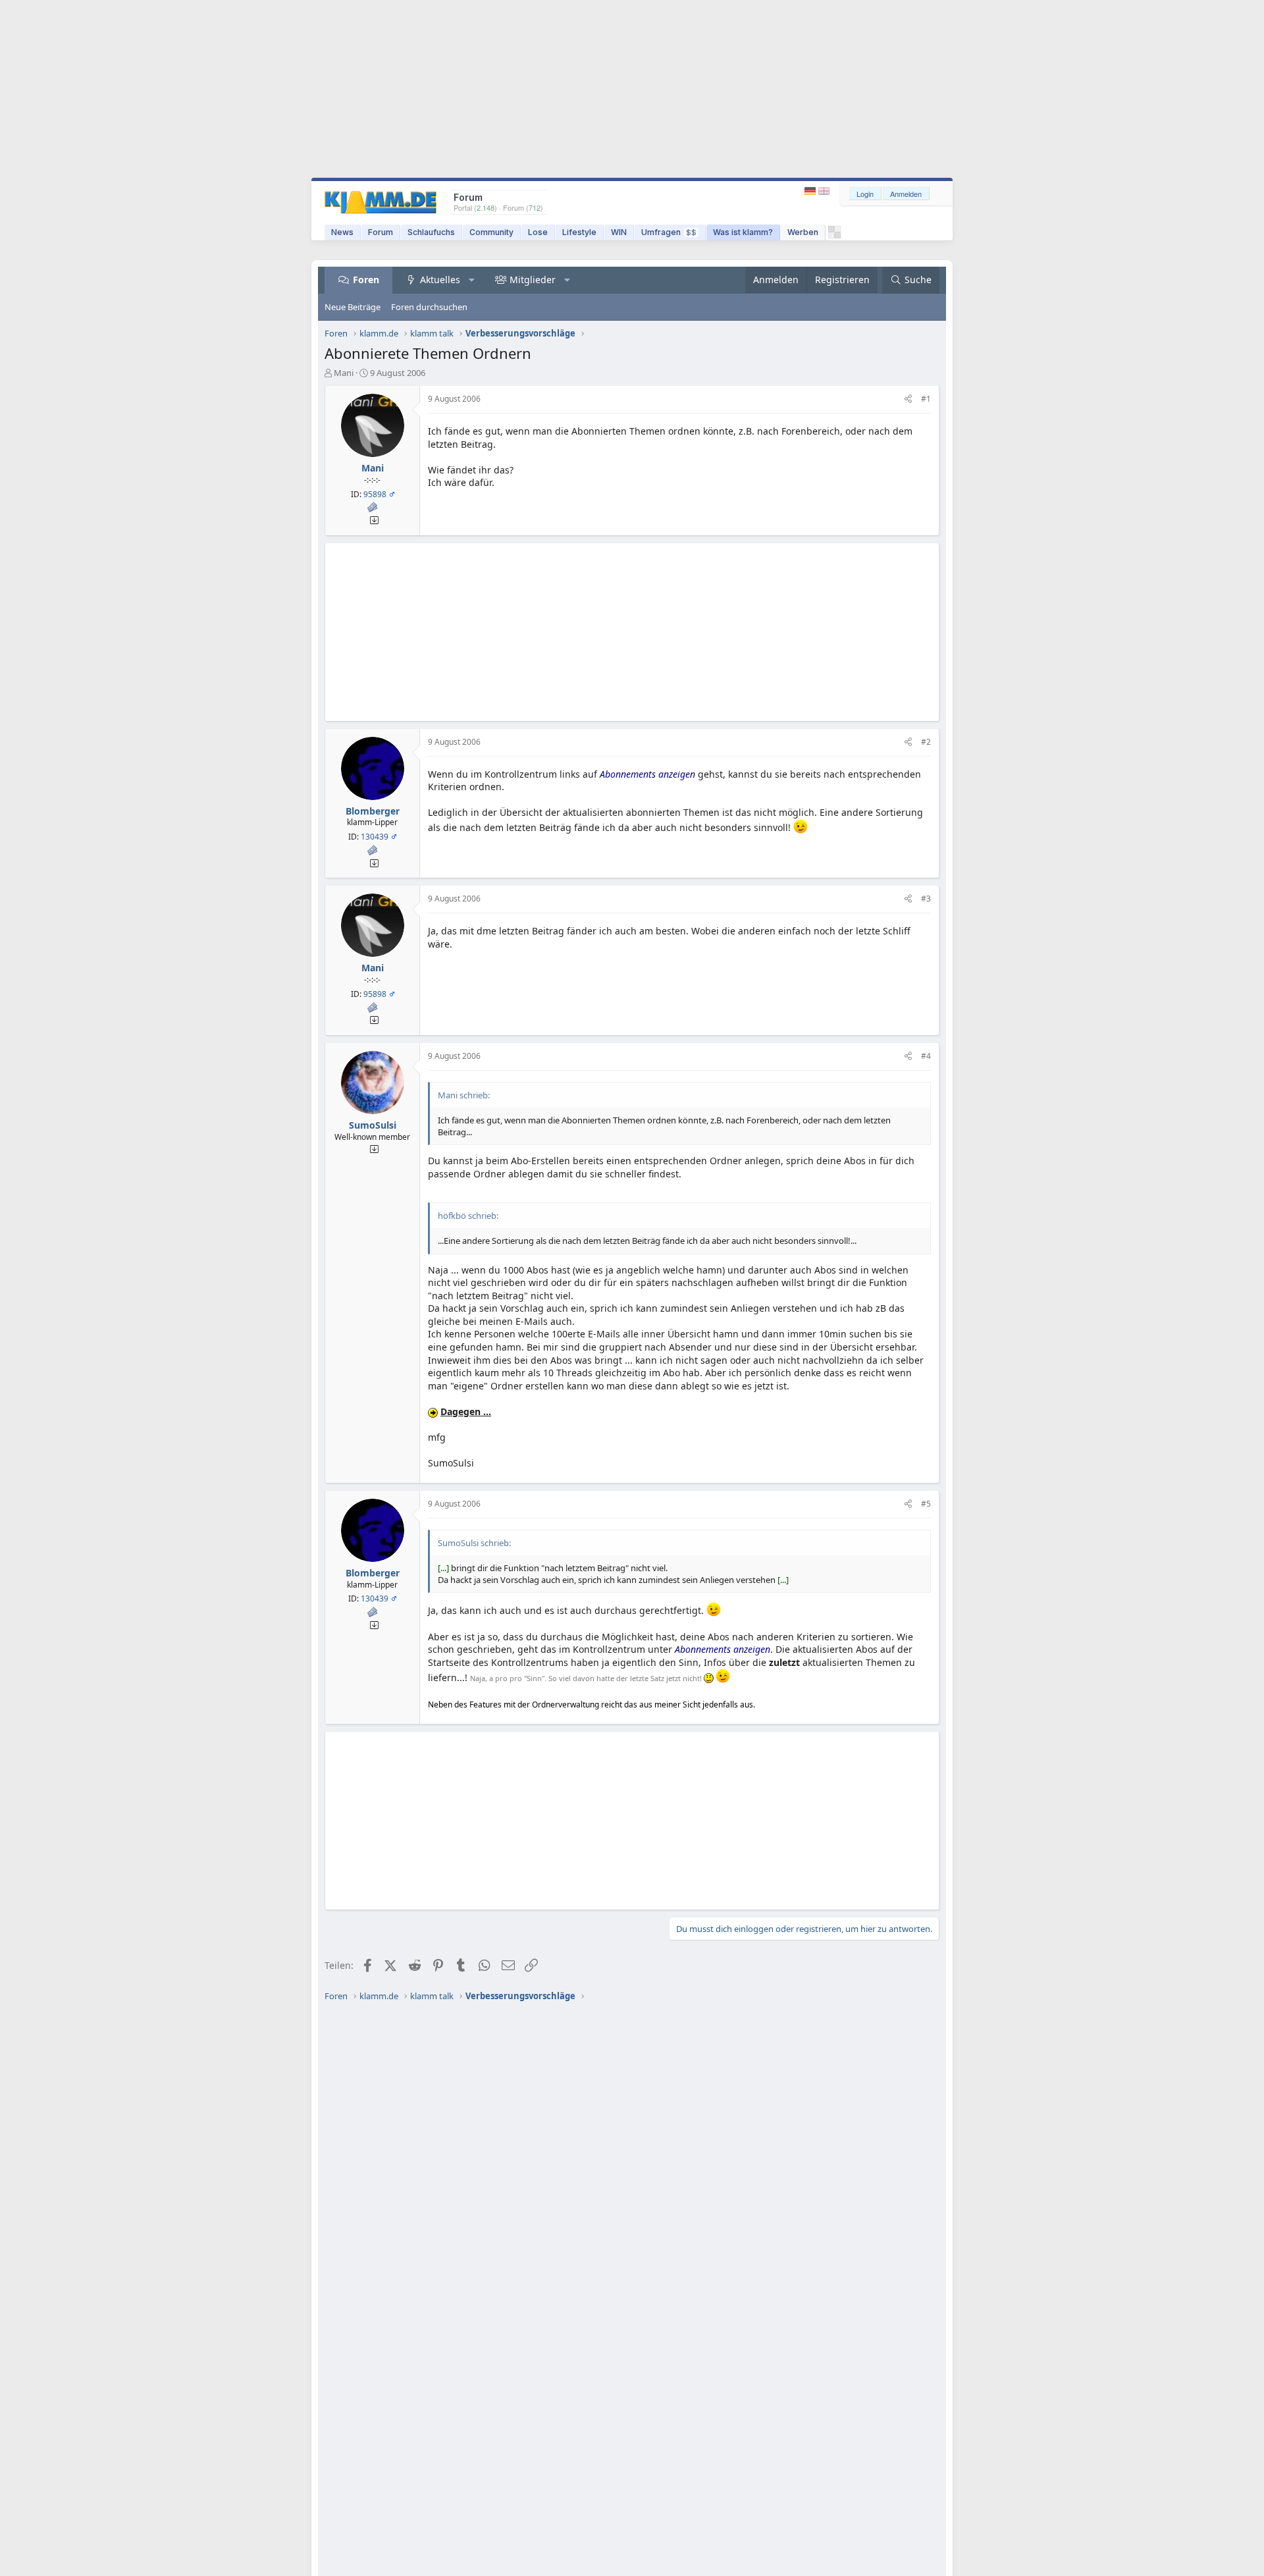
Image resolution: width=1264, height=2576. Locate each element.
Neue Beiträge (353, 307)
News (342, 232)
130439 (375, 837)
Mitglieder (533, 280)
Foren (366, 280)
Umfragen (669, 232)
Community (491, 232)
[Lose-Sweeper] (834, 235)
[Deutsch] (811, 191)
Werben (803, 232)
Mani (344, 373)
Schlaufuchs (431, 232)
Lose (538, 232)
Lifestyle (579, 232)
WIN (619, 232)
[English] (824, 191)
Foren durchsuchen (429, 307)
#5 (926, 1504)
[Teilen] (908, 399)
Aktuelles (440, 280)
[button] (472, 280)
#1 (926, 399)
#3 (926, 899)
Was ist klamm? (743, 232)
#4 (926, 1056)
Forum (381, 232)
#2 (926, 742)
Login (865, 194)
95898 (375, 494)
